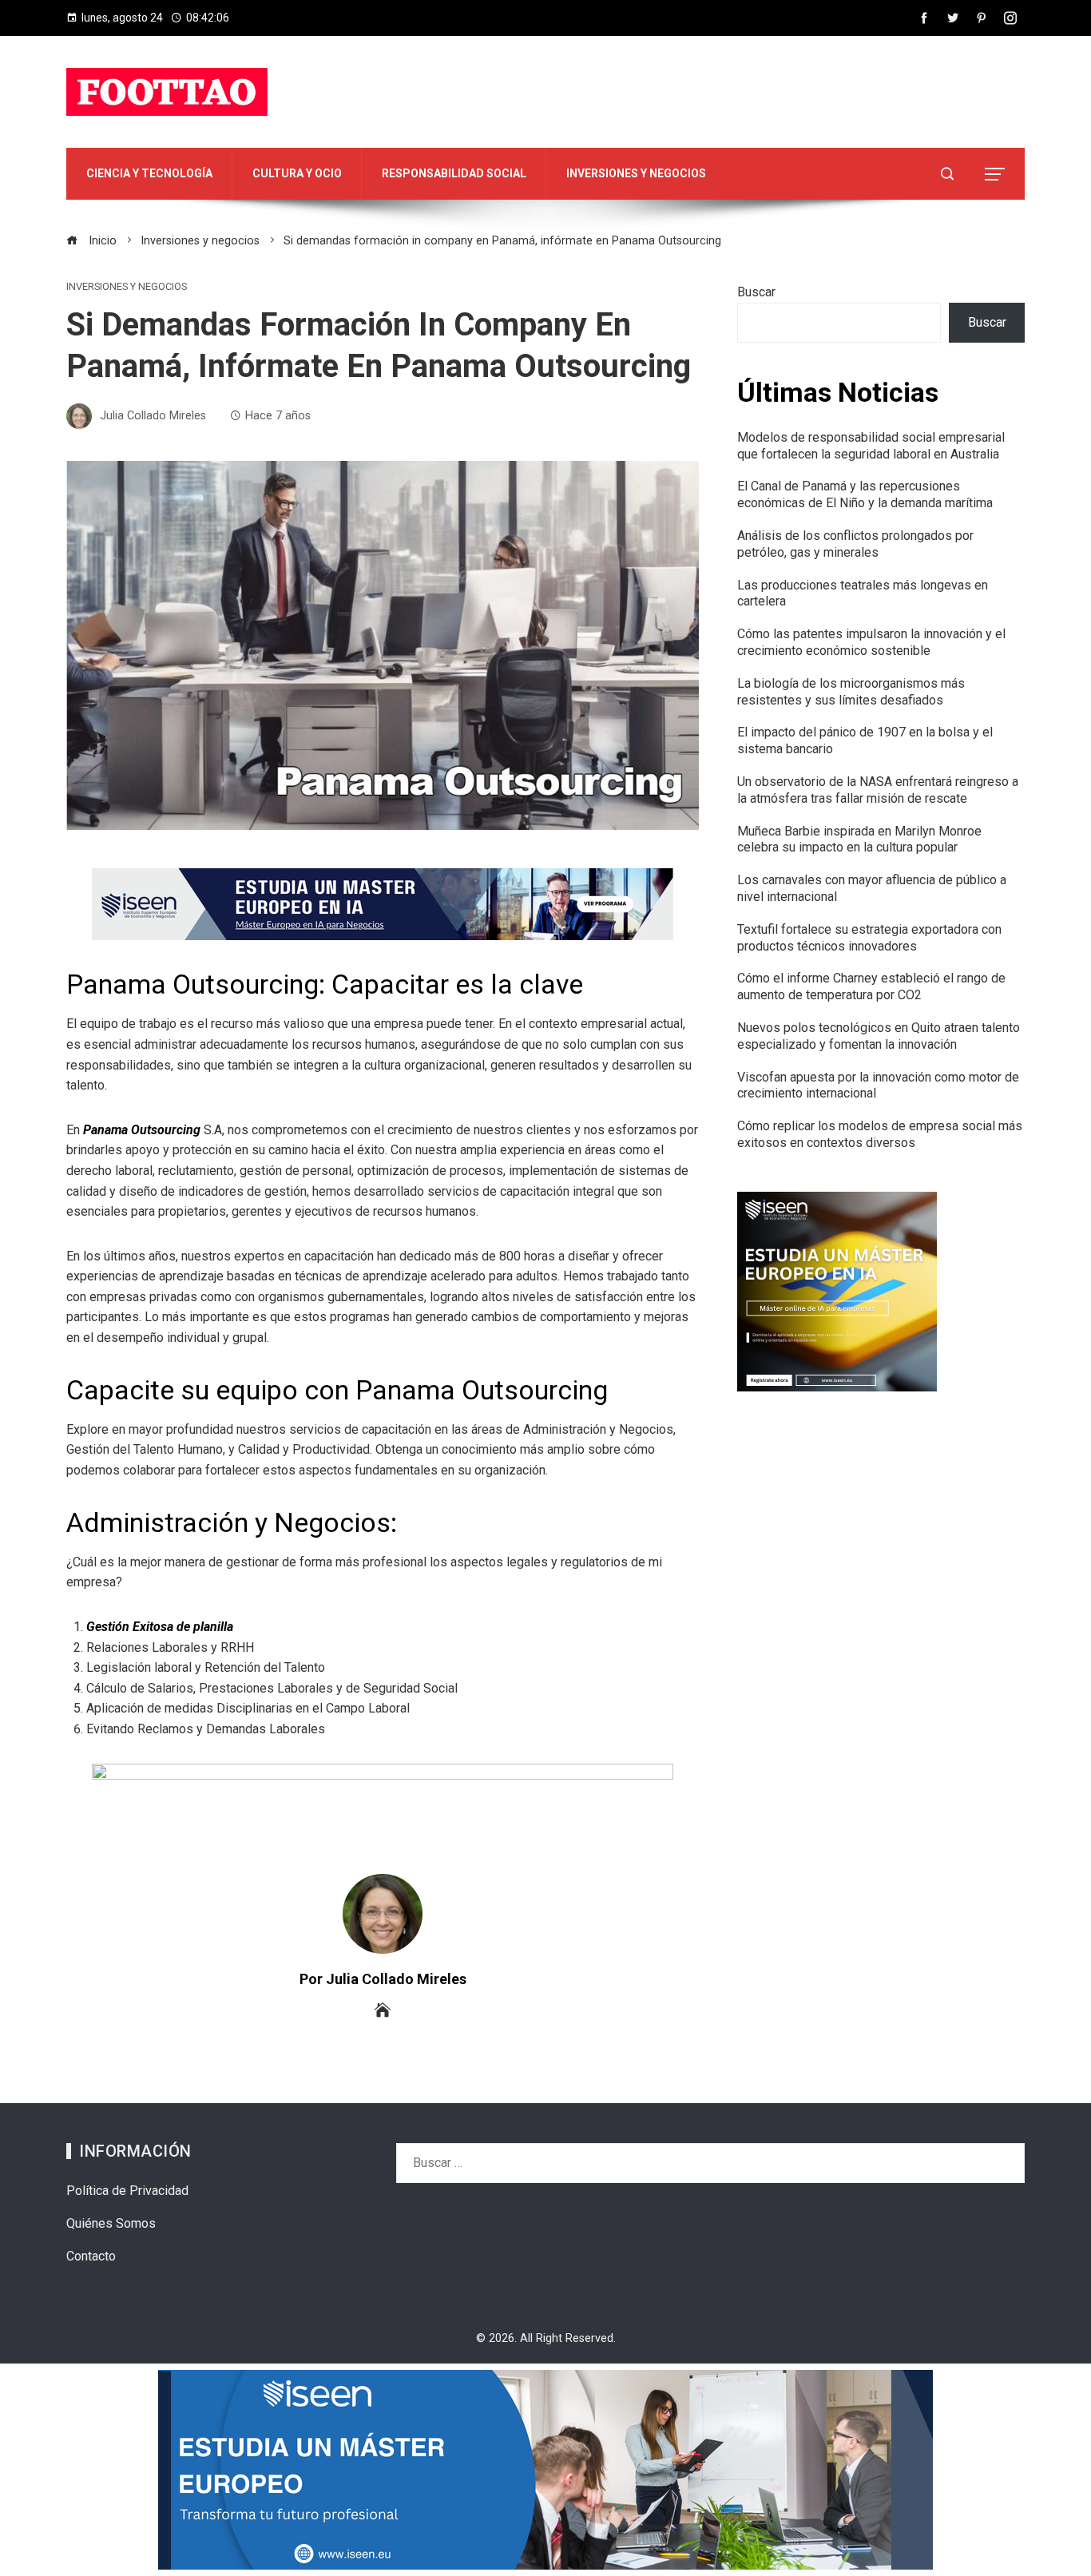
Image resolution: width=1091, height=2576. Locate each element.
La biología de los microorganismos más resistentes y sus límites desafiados (851, 692)
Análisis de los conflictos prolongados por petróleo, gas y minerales (855, 544)
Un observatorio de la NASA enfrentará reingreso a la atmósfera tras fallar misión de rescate (878, 790)
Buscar (756, 292)
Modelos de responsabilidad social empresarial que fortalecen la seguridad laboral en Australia (871, 446)
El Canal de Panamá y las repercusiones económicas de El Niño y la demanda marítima (865, 494)
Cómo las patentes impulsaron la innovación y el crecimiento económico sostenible (871, 642)
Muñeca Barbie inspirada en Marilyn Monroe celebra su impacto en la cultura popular (859, 839)
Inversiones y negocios (127, 287)
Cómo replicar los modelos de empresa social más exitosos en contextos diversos (880, 1134)
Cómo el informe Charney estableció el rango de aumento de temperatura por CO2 (871, 986)
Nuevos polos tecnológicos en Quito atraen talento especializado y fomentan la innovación (879, 1036)
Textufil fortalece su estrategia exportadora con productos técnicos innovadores (869, 938)
